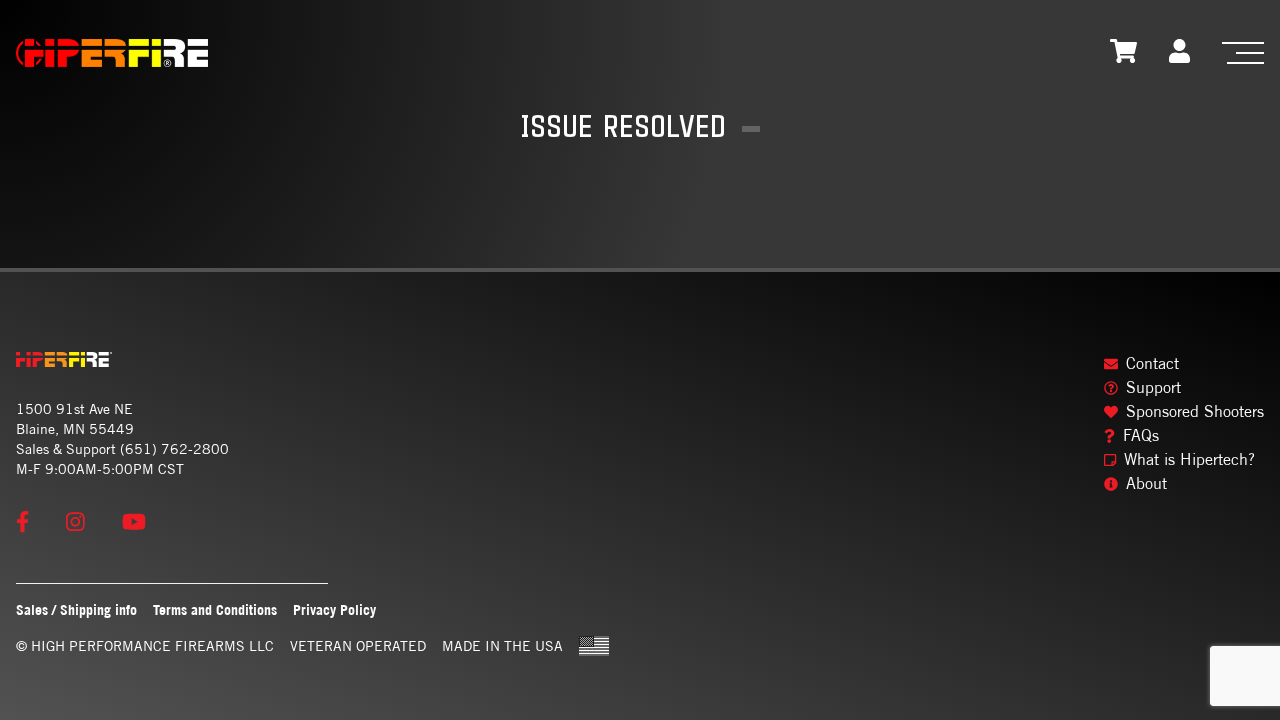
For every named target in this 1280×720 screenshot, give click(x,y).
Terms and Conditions (215, 609)
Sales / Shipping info (76, 609)
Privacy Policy (334, 609)
